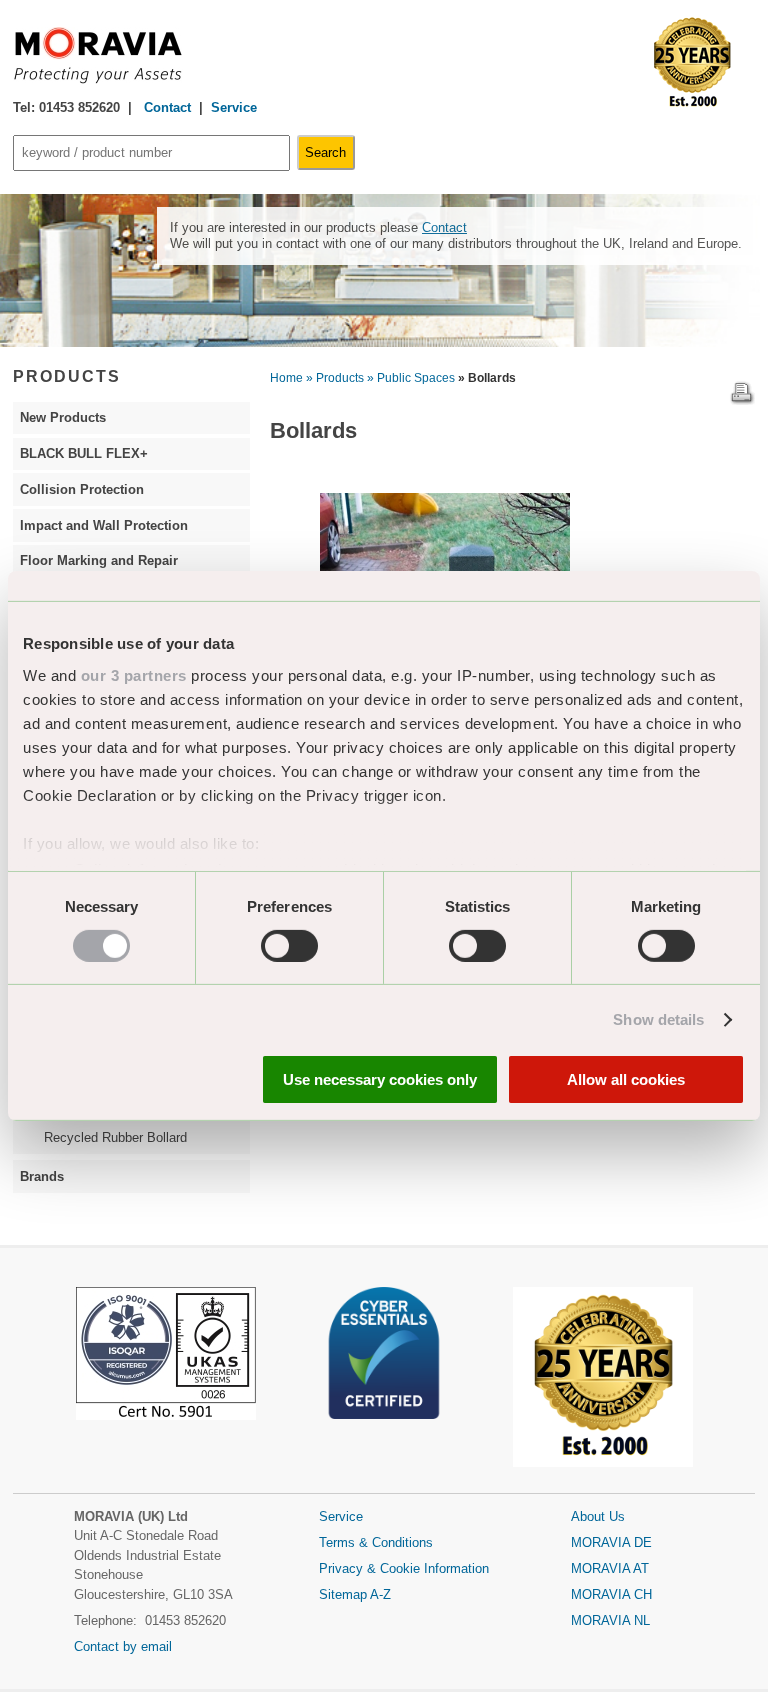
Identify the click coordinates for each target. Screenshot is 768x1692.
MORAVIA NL (610, 1620)
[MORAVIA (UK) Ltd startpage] (98, 79)
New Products (63, 417)
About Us (598, 1516)
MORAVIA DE (611, 1542)
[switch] (289, 946)
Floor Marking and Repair (99, 560)
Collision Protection (82, 489)
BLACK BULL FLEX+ (84, 453)
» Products (335, 378)
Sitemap (344, 1594)
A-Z (380, 1594)
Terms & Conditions (376, 1542)
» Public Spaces (411, 378)
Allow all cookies (626, 1079)
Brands (42, 1176)
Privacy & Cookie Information (404, 1568)
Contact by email (123, 1646)
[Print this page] (742, 400)
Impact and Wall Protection (104, 525)
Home (286, 378)
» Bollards (487, 378)
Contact (165, 107)
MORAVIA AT (610, 1568)
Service (234, 107)
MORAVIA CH (611, 1594)
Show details (658, 1019)
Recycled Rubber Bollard (115, 1137)
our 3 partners (134, 674)
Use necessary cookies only (380, 1079)
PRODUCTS (67, 376)
